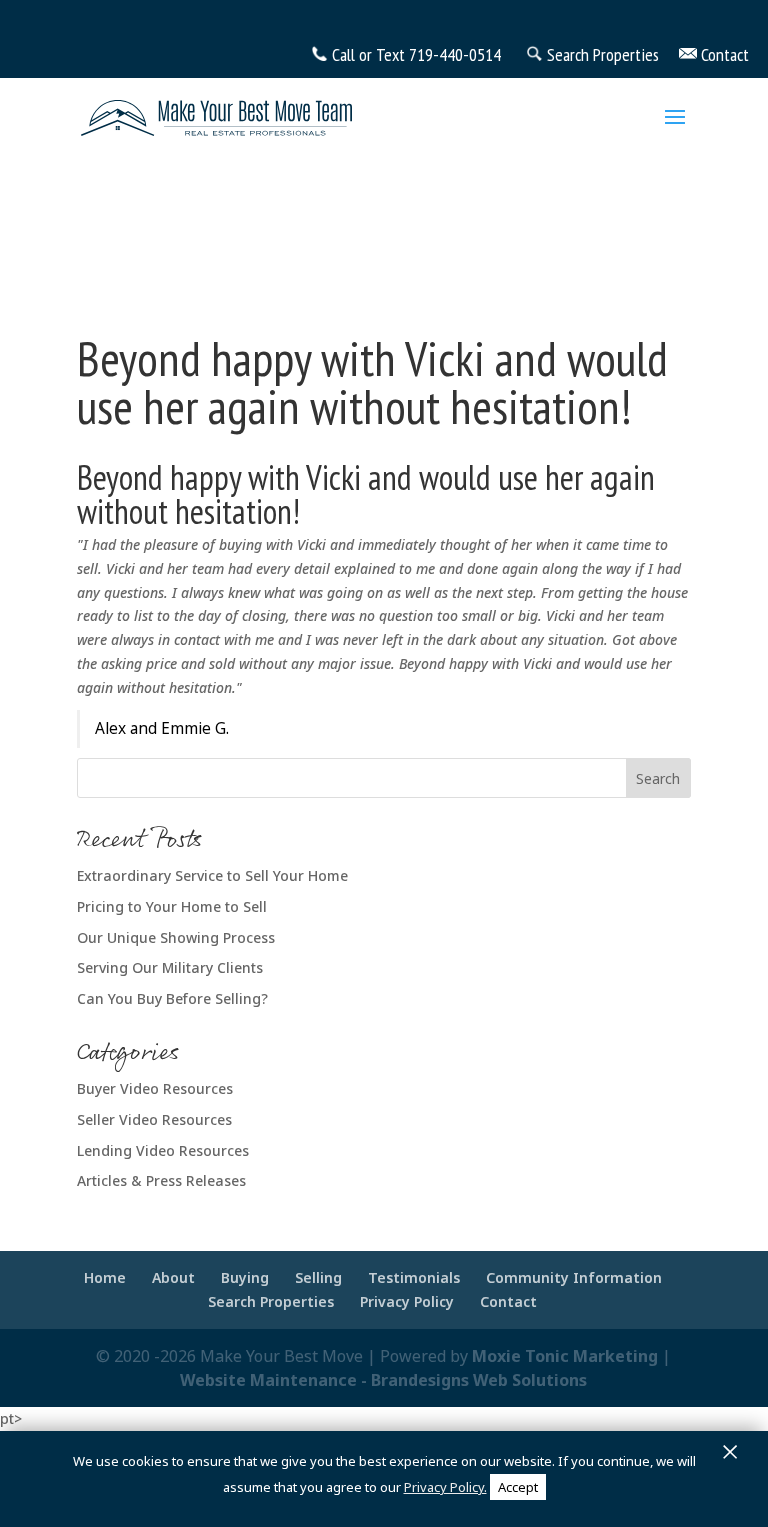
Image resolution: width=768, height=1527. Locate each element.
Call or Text (368, 54)
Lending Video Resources (163, 1150)
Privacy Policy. (445, 1487)
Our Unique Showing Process (176, 937)
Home (105, 1277)
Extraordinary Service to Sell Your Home (212, 875)
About (173, 1277)
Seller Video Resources (154, 1119)
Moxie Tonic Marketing (565, 1356)
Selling (318, 1277)
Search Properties (271, 1301)
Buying (245, 1277)
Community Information (574, 1277)
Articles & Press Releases (161, 1180)
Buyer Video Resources (155, 1088)
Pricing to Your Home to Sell (172, 906)
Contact (508, 1301)
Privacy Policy (407, 1301)
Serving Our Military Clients (170, 967)
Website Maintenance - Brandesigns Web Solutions (383, 1380)
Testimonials (414, 1277)
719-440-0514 (455, 54)
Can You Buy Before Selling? (172, 998)
